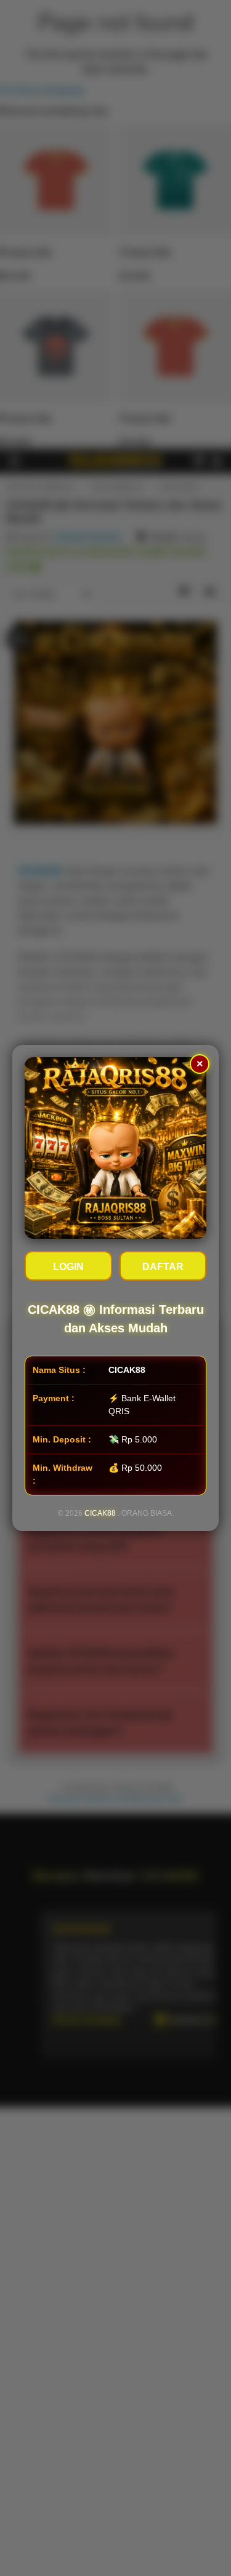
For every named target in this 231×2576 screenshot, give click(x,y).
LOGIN (68, 1267)
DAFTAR (163, 1267)
